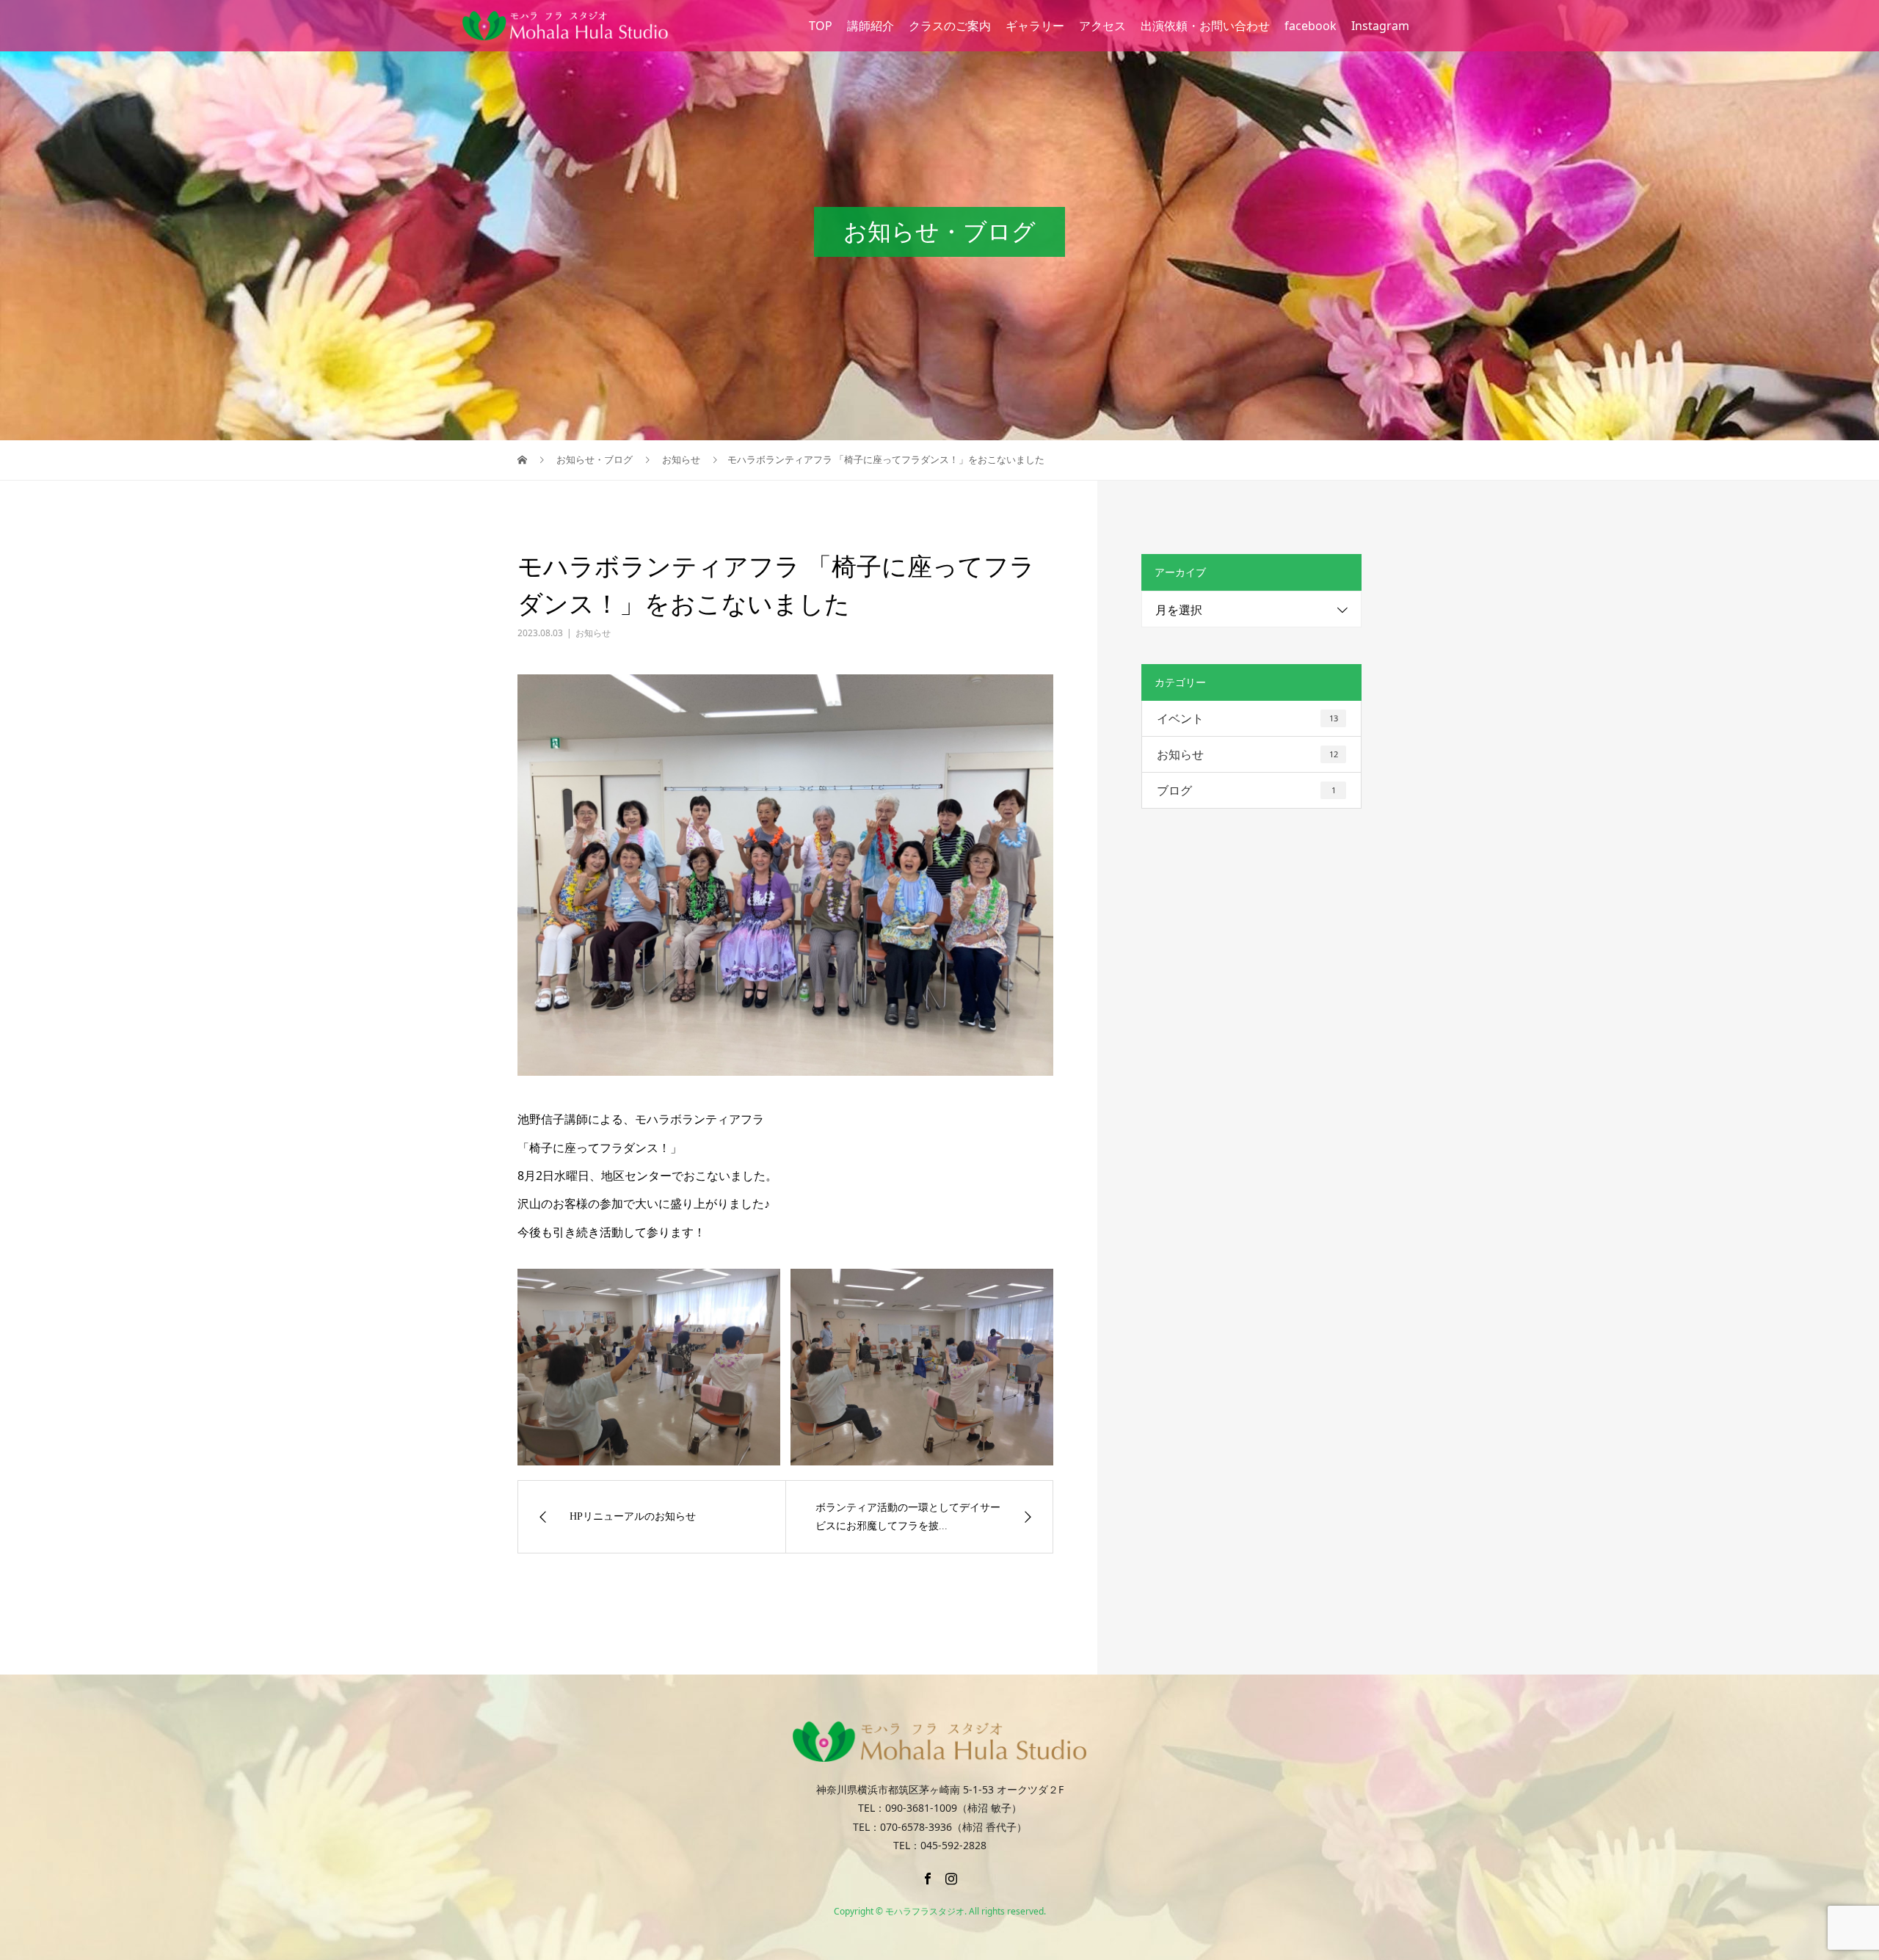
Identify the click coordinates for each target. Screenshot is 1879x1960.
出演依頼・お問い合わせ (1205, 26)
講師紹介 (871, 26)
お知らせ (593, 633)
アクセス (1102, 26)
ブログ (1246, 790)
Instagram (1380, 26)
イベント (1247, 718)
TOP (821, 26)
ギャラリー (1035, 26)
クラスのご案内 (950, 26)
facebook (1311, 26)
